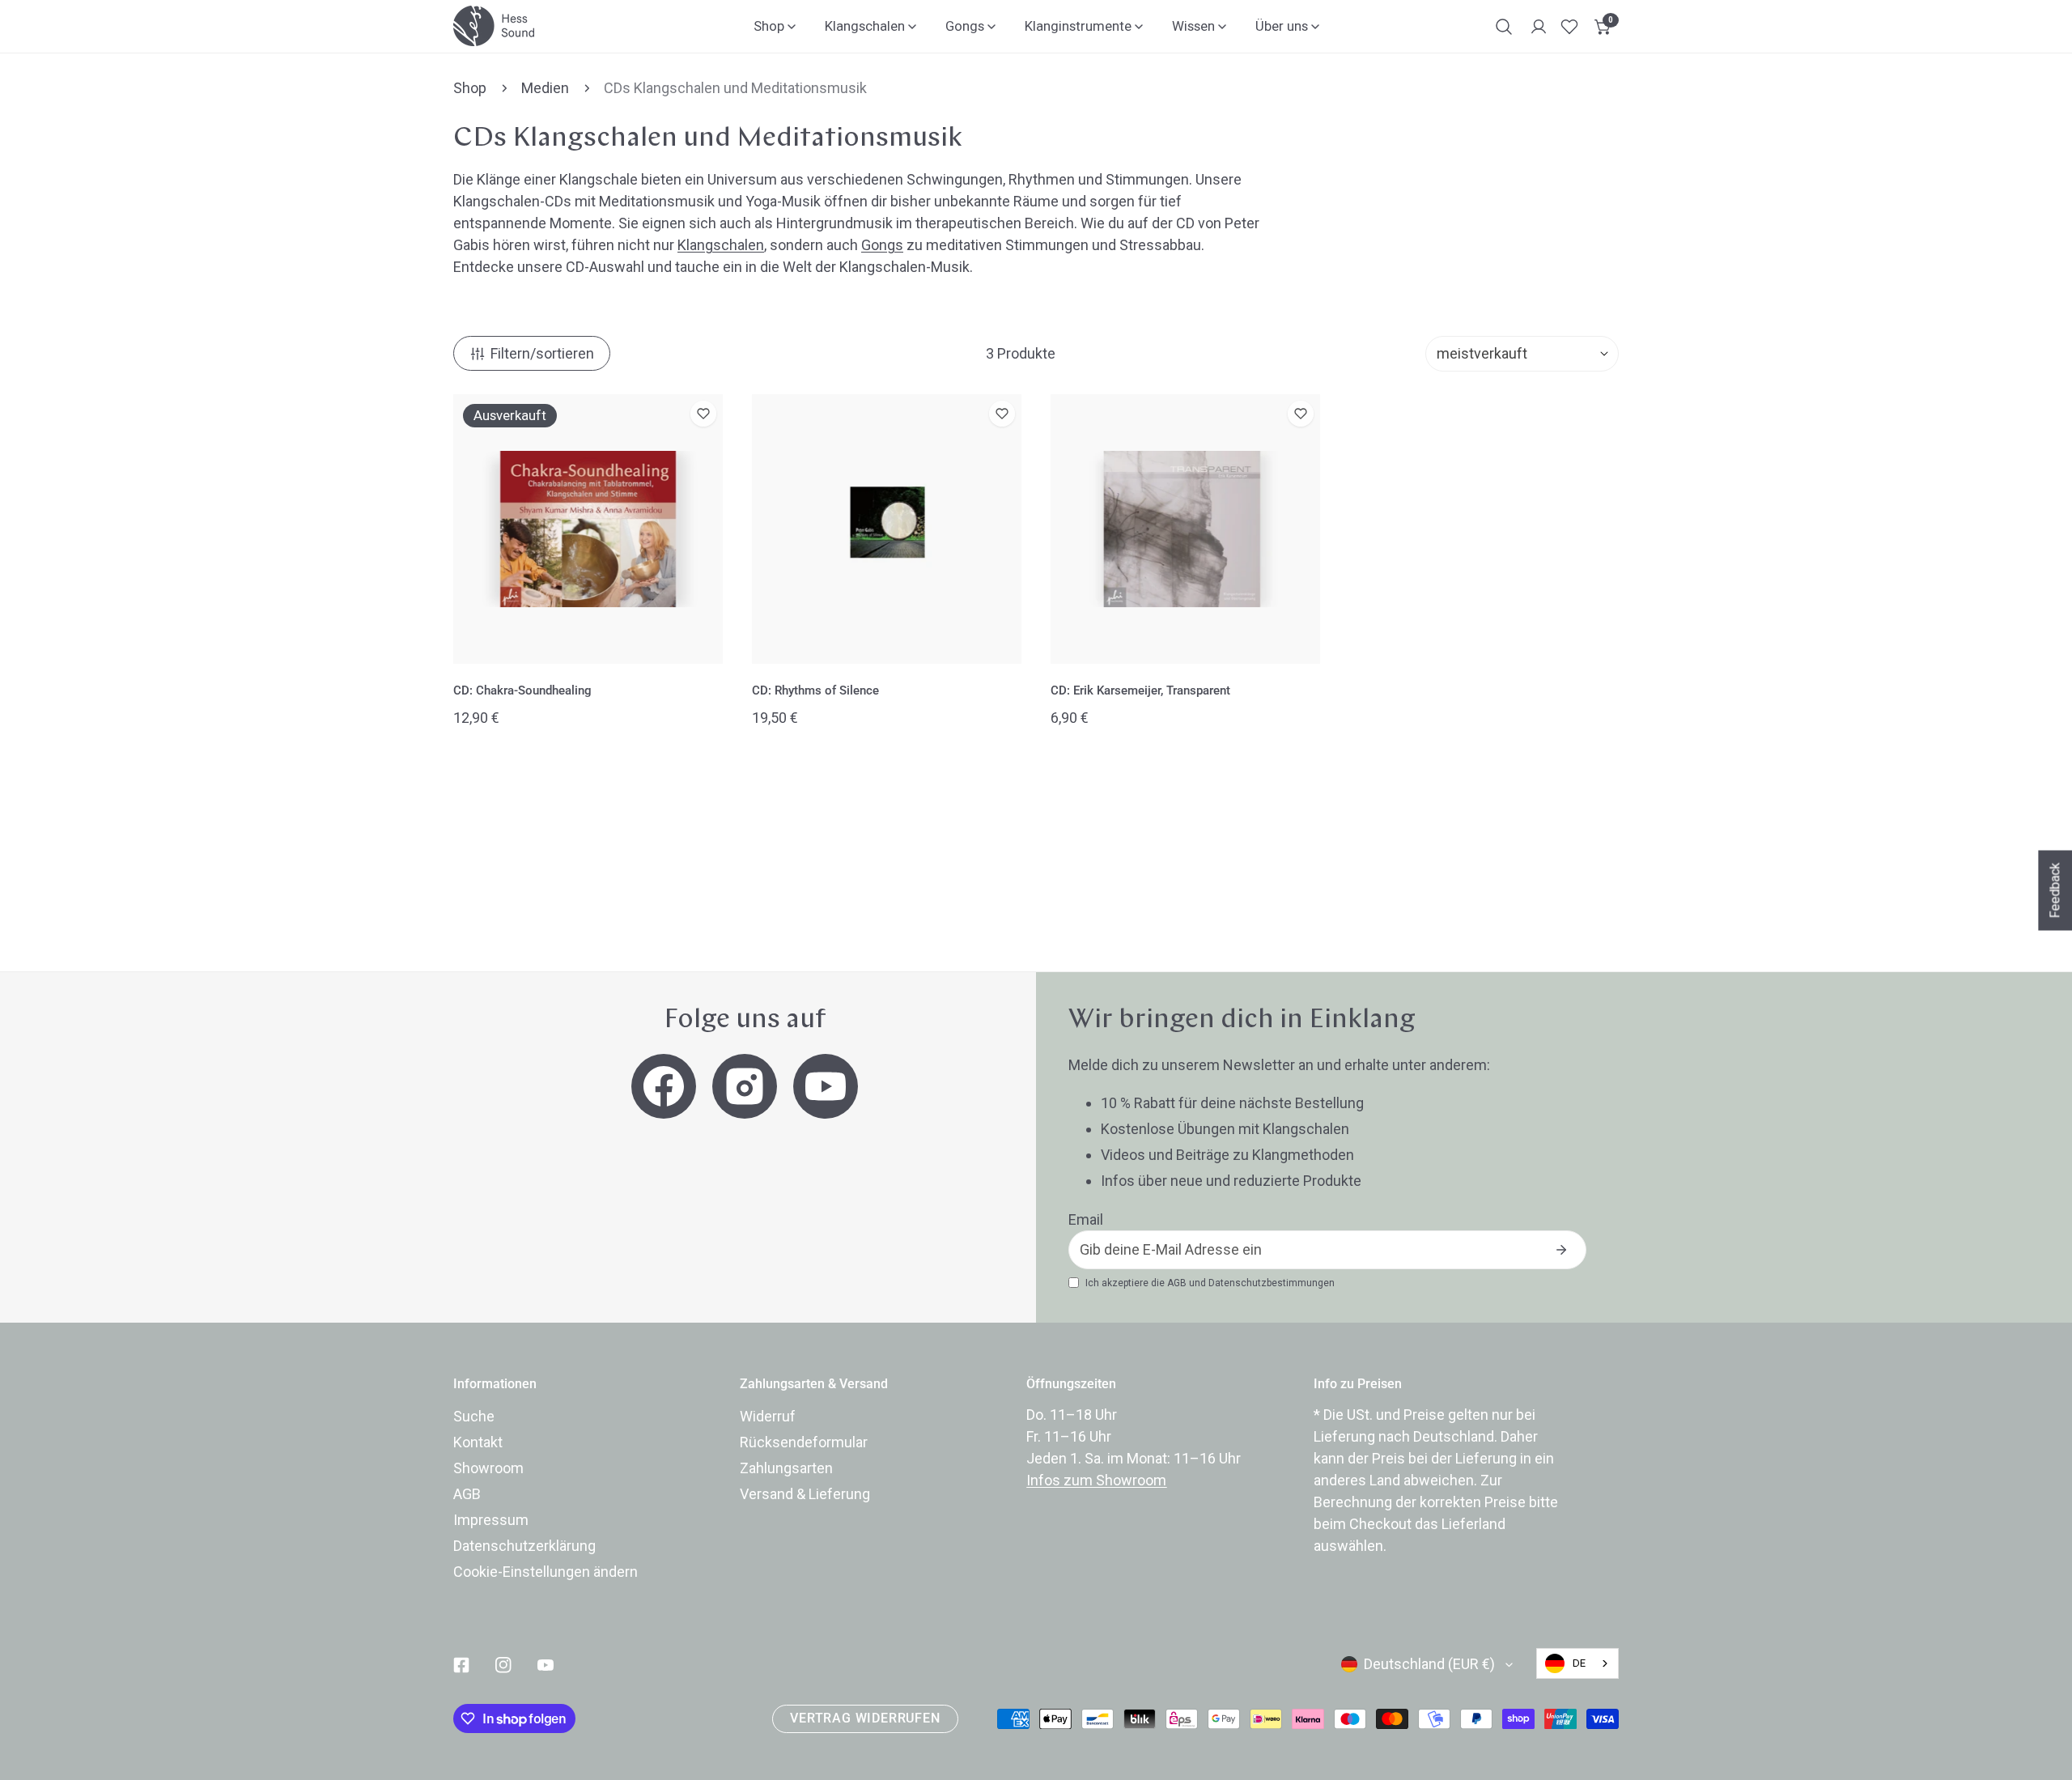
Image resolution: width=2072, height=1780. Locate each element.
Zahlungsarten (786, 1468)
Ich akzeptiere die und (1210, 1283)
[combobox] (1577, 1663)
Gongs (882, 245)
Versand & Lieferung (805, 1494)
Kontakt (478, 1442)
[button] (1603, 27)
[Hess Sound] (494, 26)
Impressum (491, 1520)
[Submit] (1561, 1250)
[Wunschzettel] (1569, 27)
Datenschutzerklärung (524, 1546)
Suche (474, 1416)
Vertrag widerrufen (865, 1718)
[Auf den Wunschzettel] (703, 414)
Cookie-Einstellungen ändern (546, 1572)
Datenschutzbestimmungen (1272, 1283)
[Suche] (1504, 27)
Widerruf (768, 1416)
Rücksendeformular (804, 1442)
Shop (470, 88)
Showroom (488, 1468)
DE (1579, 1663)
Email (1086, 1219)
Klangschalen (721, 245)
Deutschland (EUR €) (1429, 1664)
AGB (1177, 1283)
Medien (545, 88)
